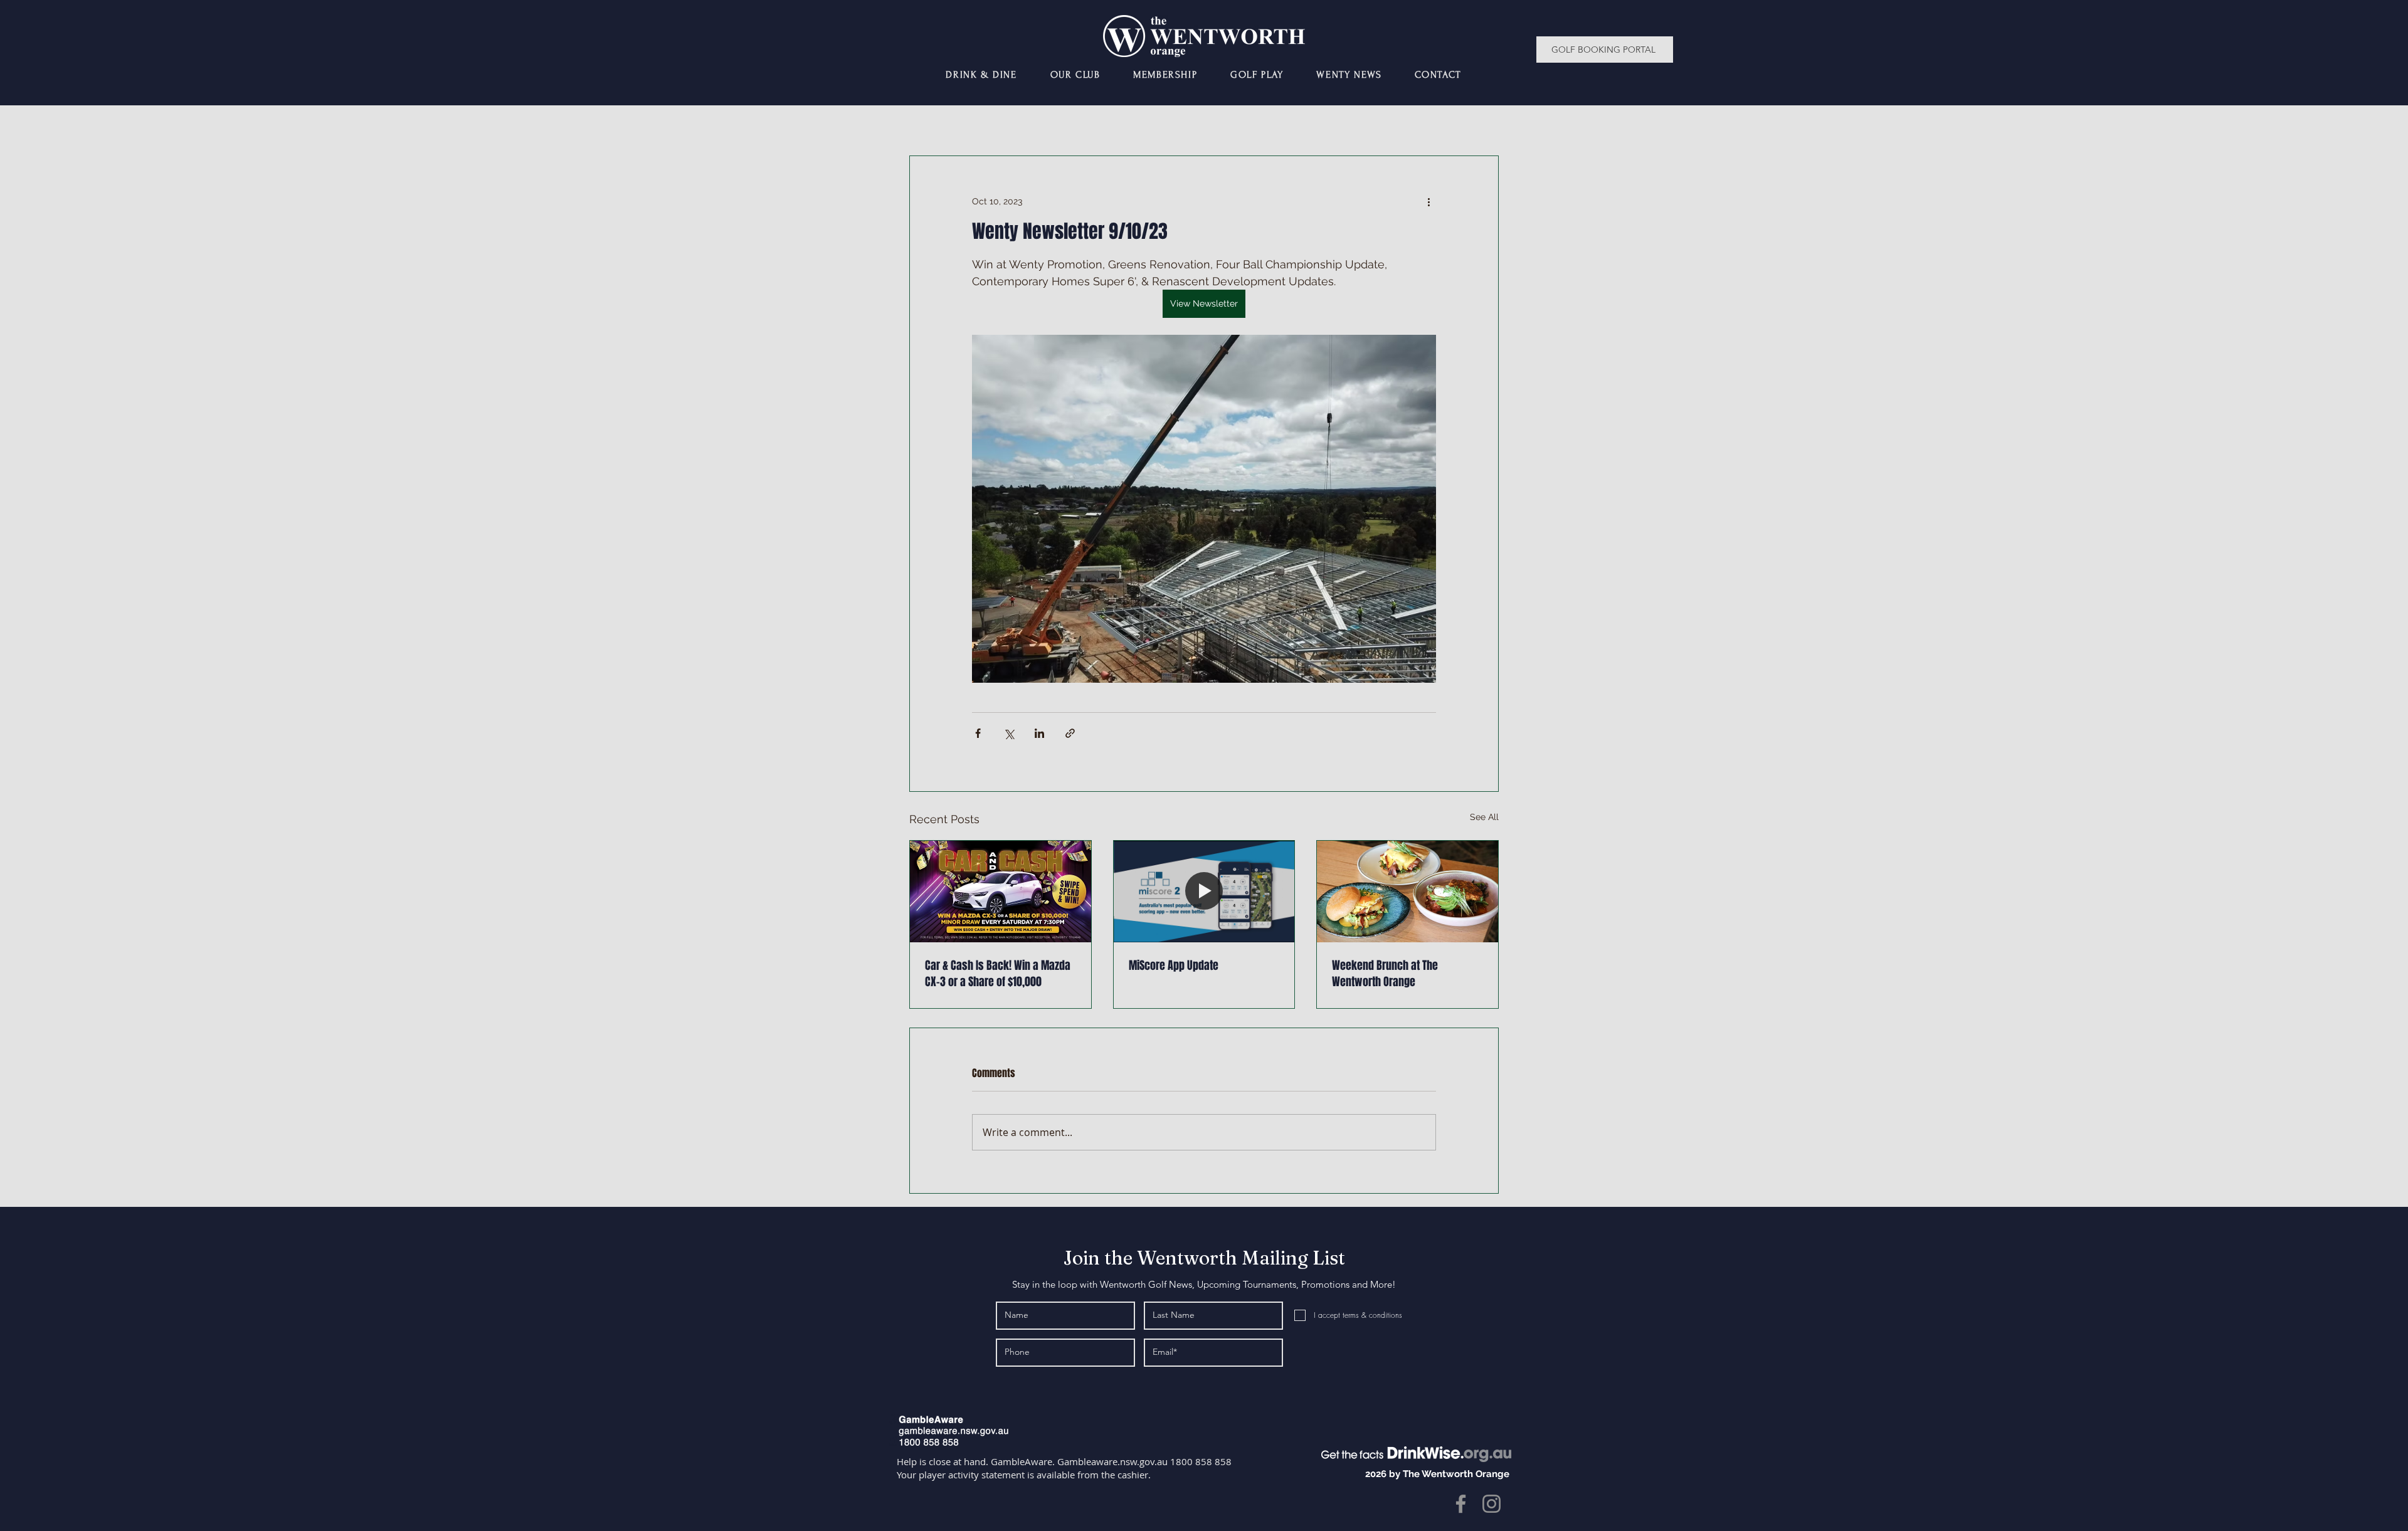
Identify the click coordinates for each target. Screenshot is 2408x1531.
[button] (1075, 75)
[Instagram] (1492, 1504)
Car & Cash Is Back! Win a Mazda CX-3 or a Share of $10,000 (998, 974)
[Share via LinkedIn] (1039, 733)
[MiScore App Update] (1204, 892)
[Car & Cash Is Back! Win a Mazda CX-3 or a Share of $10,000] (1001, 892)
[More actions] (1428, 201)
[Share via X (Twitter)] (1009, 733)
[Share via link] (1070, 733)
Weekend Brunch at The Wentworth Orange (1385, 974)
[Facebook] (1461, 1504)
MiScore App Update (1174, 965)
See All (1484, 817)
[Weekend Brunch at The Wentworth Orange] (1407, 892)
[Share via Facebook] (978, 733)
